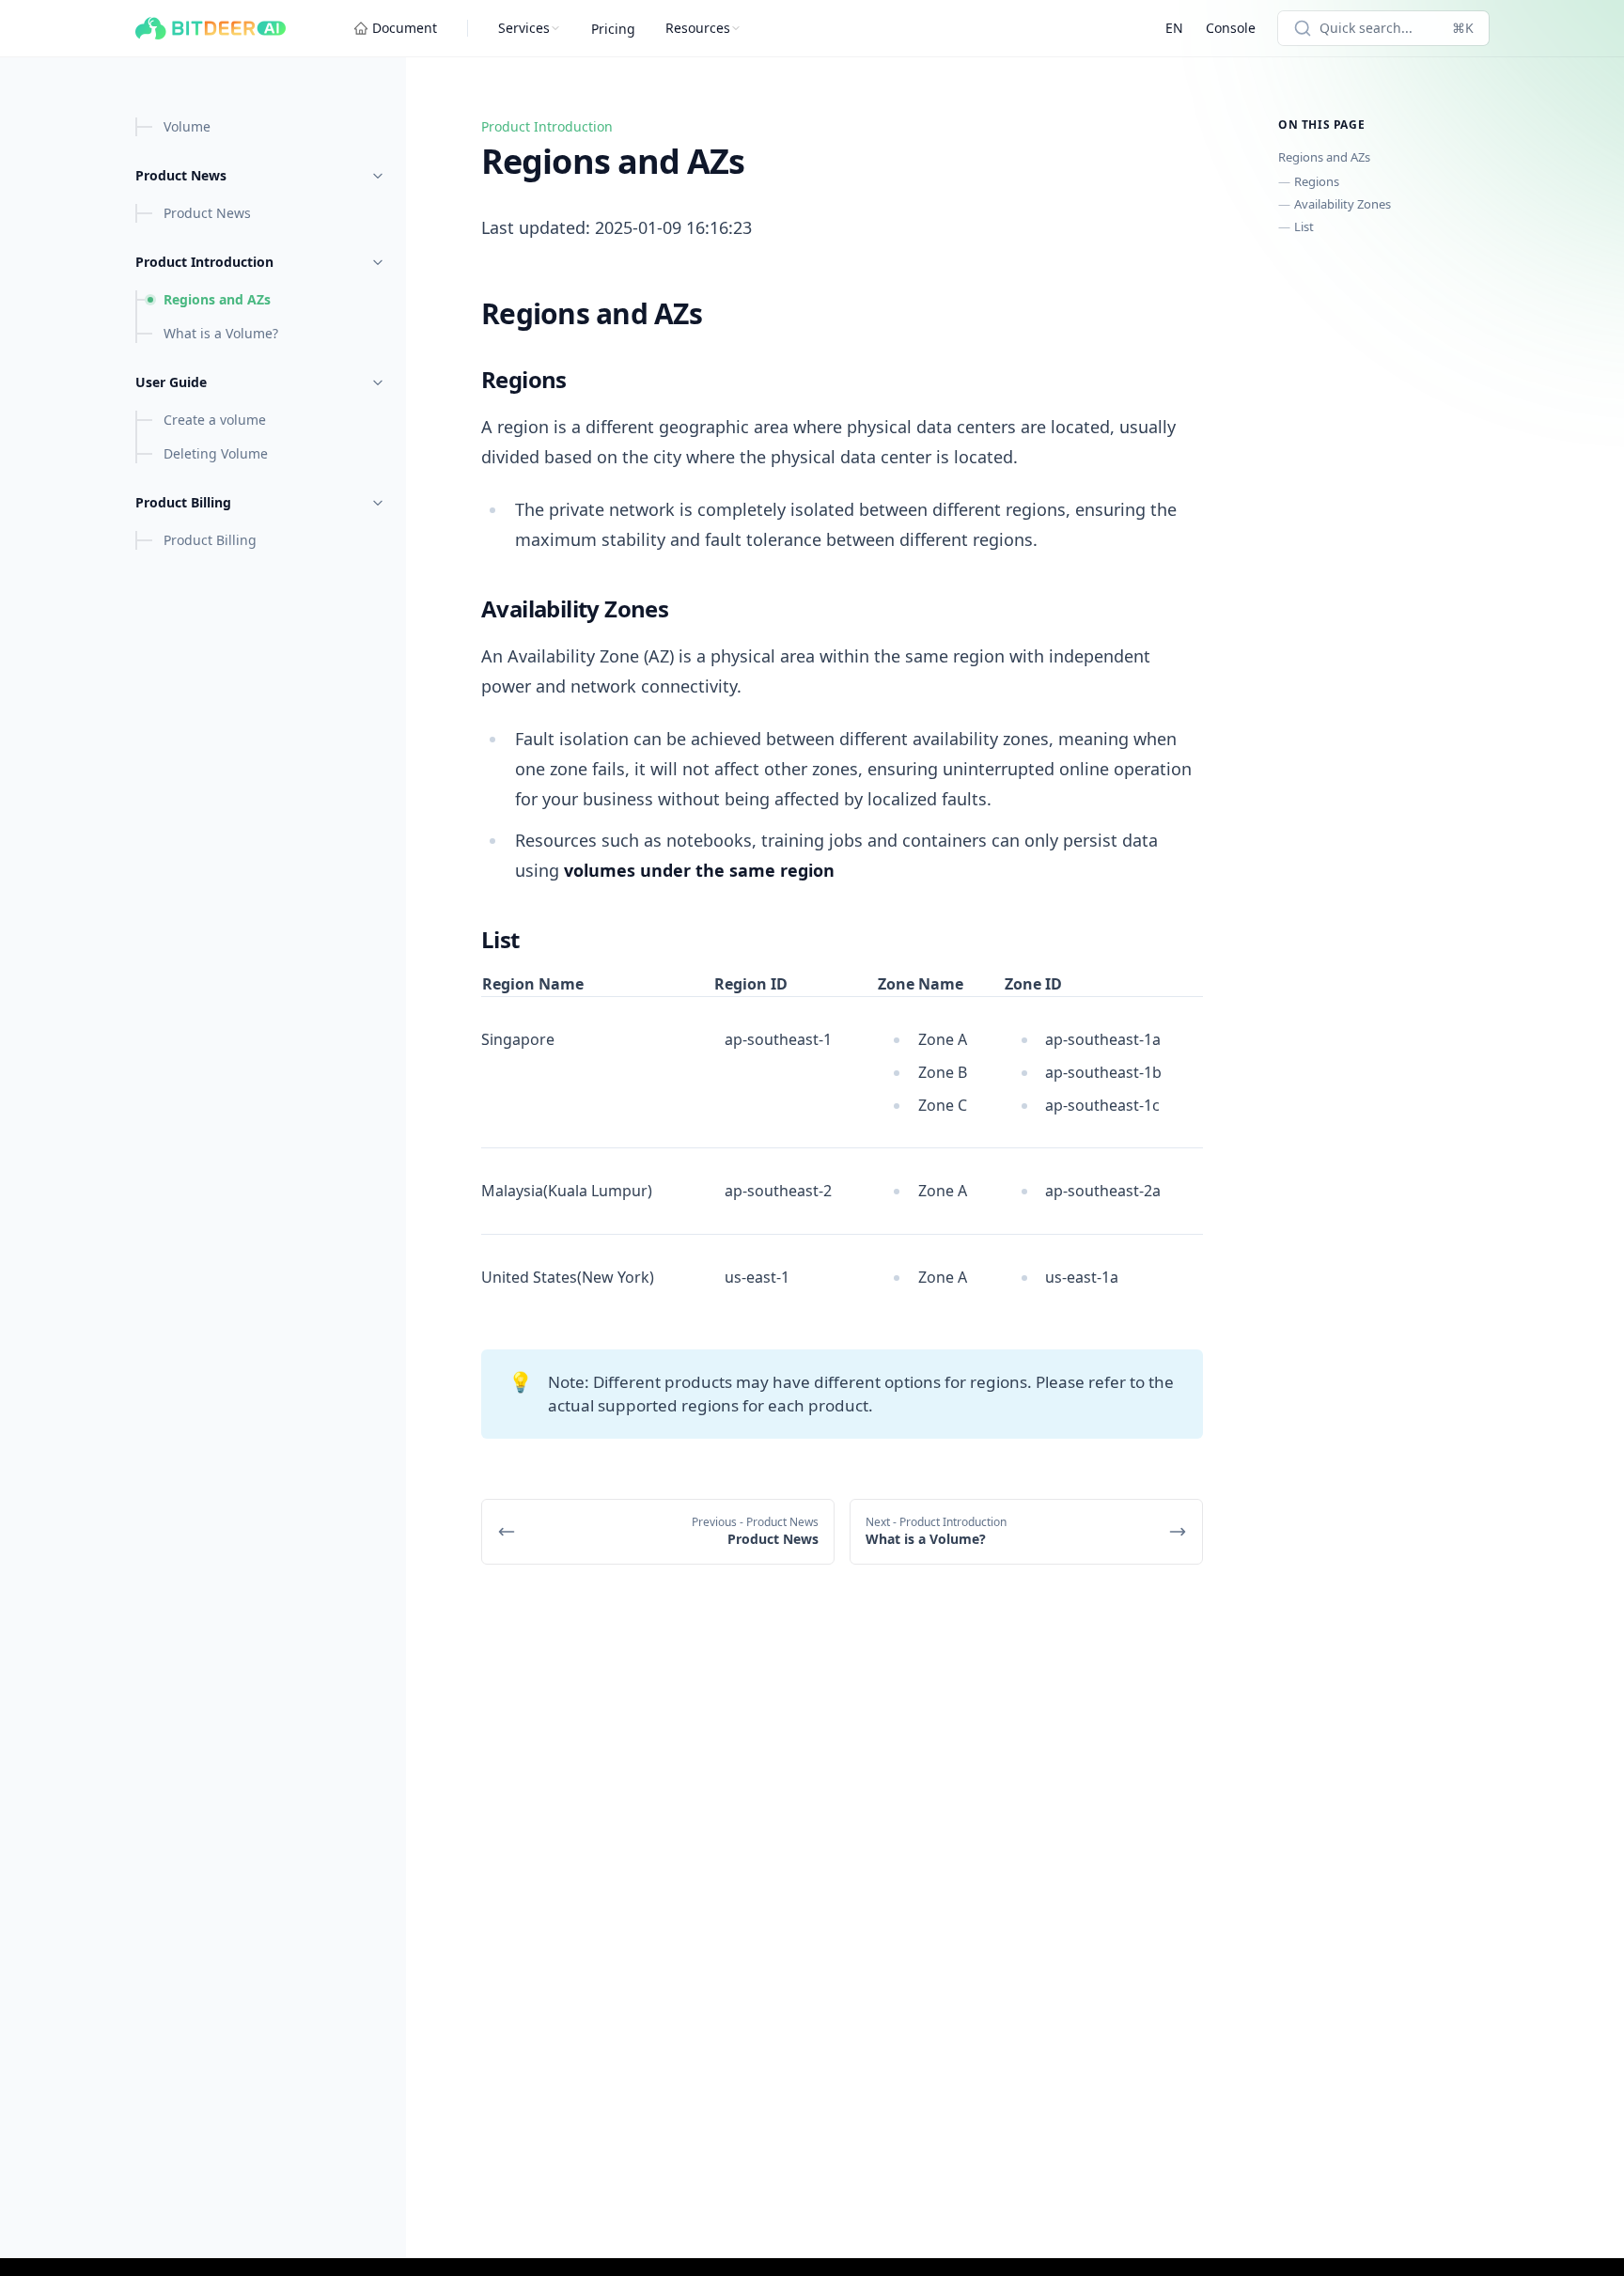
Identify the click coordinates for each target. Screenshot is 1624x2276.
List (1304, 226)
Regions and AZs (1324, 157)
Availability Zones (1343, 204)
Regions (1317, 181)
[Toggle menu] (378, 176)
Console (1231, 28)
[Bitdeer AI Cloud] (211, 28)
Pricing (613, 29)
